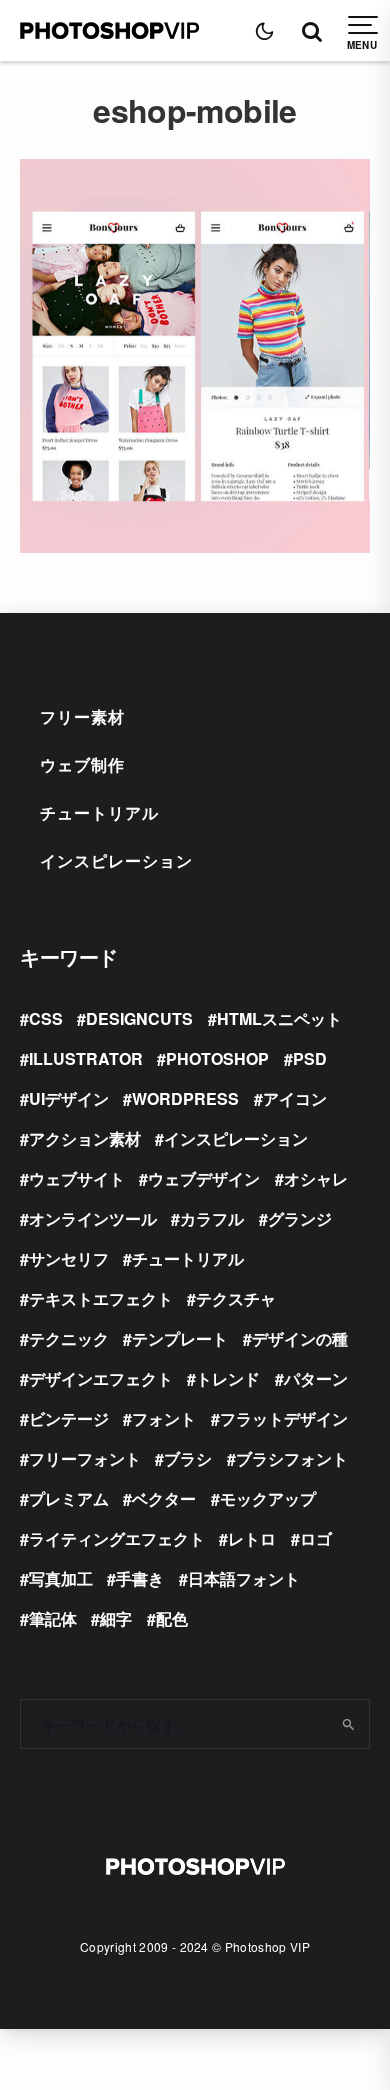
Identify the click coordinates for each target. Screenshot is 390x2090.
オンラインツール (93, 1218)
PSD (310, 1058)
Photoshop (217, 1058)
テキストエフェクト (101, 1298)
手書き (140, 1578)
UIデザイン (69, 1098)
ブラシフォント (292, 1458)
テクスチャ (236, 1298)
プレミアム (69, 1498)
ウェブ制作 (82, 764)
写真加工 (61, 1578)
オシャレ (316, 1178)
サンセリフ (69, 1258)
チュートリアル (99, 812)
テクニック (69, 1338)
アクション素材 (85, 1138)
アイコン (295, 1098)
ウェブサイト (77, 1178)
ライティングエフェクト (117, 1538)
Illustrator (86, 1058)
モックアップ (268, 1498)
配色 (172, 1618)
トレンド (228, 1378)
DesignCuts (139, 1018)
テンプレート (180, 1338)
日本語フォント (244, 1578)
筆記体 (53, 1618)
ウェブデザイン (204, 1178)
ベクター (164, 1498)
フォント (164, 1418)
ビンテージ (69, 1418)
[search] (347, 1724)
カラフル (212, 1218)
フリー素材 (82, 716)
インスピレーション (116, 860)
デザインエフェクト (101, 1378)
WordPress (185, 1098)
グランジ (300, 1218)
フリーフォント (85, 1458)
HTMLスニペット (279, 1018)
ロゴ (316, 1538)
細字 (116, 1618)
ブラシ (188, 1458)
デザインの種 (300, 1338)
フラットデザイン (284, 1418)
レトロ (252, 1538)
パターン (316, 1378)
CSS (46, 1018)
